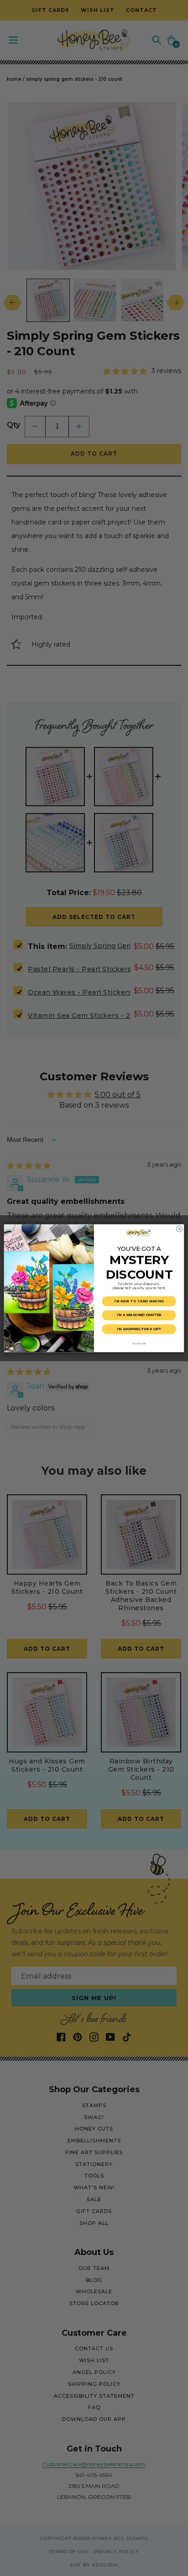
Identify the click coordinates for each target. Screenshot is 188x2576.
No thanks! (139, 1343)
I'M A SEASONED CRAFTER (139, 1315)
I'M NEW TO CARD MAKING (139, 1301)
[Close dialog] (180, 1229)
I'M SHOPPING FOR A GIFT (139, 1329)
